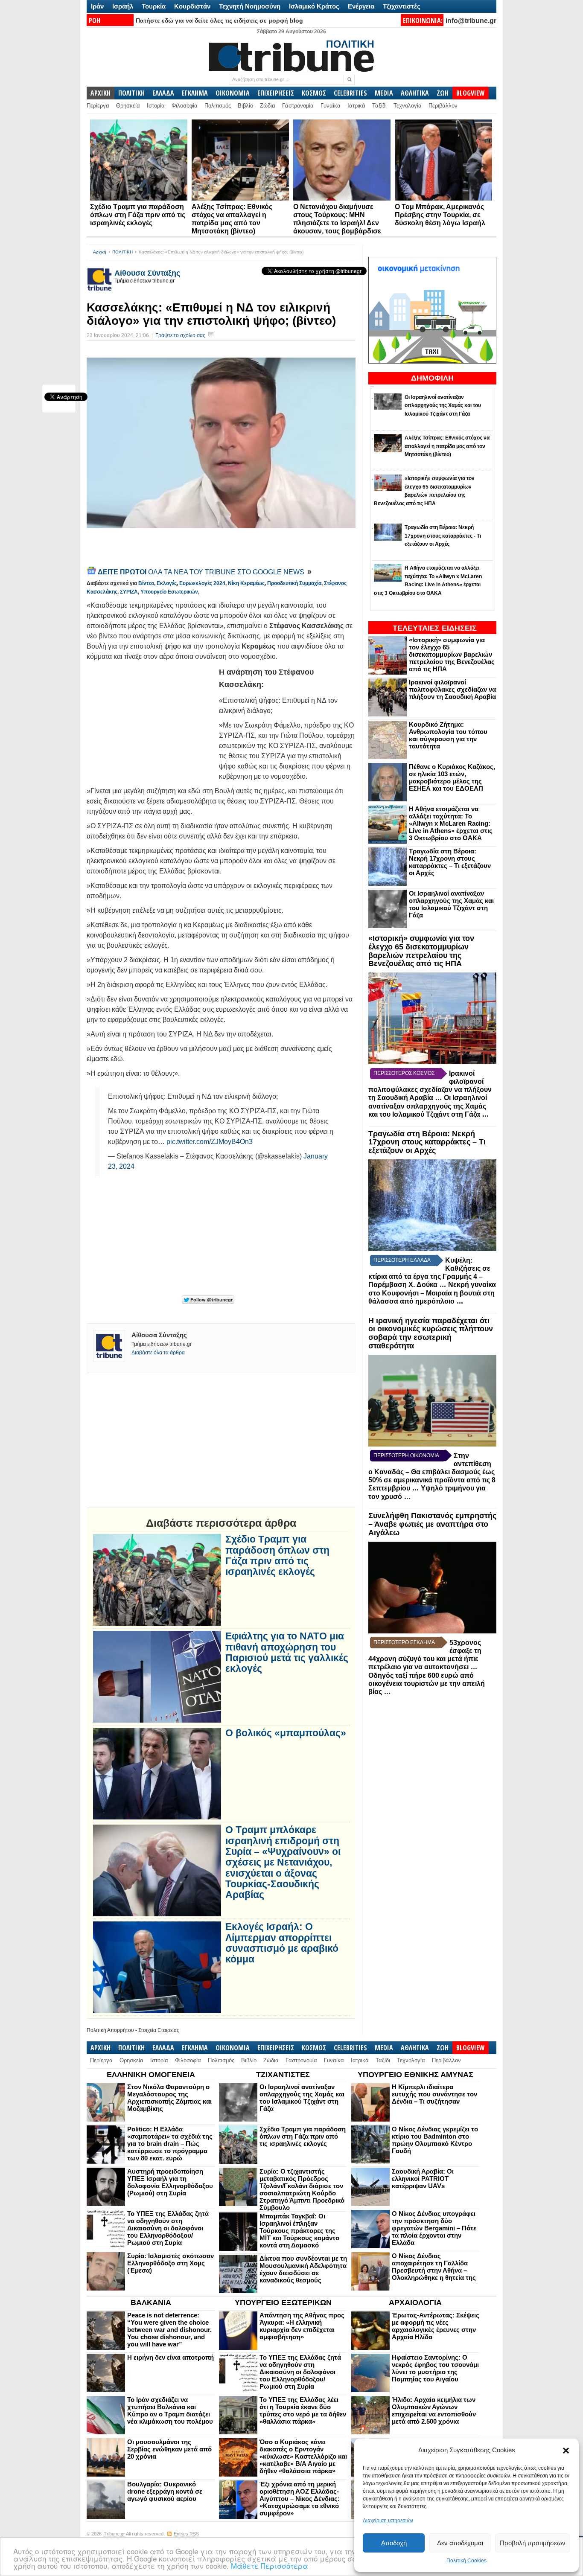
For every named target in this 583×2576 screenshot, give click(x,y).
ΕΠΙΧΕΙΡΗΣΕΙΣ (276, 93)
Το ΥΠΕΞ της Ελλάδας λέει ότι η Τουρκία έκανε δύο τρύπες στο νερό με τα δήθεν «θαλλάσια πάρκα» (303, 2410)
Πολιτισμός (218, 106)
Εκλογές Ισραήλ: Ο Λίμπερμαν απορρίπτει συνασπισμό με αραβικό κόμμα (282, 1943)
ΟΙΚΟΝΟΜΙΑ (233, 93)
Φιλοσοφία (185, 106)
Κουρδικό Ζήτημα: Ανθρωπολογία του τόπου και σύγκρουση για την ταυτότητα (448, 735)
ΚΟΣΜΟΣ (314, 93)
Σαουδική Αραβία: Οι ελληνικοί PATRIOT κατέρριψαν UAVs (423, 2179)
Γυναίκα (331, 106)
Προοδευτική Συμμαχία (294, 583)
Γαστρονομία (298, 106)
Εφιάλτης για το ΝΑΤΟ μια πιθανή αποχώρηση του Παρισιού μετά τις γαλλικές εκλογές (287, 1652)
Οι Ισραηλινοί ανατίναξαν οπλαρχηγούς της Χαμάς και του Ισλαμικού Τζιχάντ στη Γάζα (451, 904)
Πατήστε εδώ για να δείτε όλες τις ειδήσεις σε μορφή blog (219, 20)
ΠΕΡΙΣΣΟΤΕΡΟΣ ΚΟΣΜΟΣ (404, 1073)
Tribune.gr (114, 2534)
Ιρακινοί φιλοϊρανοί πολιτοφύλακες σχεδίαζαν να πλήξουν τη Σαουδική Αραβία (452, 689)
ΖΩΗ (443, 93)
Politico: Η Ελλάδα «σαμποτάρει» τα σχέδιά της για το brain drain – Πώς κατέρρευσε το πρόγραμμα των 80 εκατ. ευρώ (170, 2144)
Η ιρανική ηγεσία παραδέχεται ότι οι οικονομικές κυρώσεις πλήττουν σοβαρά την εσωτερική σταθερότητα (431, 1333)
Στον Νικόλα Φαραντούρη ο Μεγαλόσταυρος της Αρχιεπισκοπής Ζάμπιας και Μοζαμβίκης (169, 2098)
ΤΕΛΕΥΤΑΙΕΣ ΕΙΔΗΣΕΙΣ (435, 628)
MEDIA (384, 93)
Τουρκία (154, 6)
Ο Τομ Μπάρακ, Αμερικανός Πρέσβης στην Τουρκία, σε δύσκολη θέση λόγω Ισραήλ (440, 215)
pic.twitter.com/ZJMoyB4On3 (210, 1142)
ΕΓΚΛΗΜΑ (195, 93)
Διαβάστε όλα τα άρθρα (158, 1353)
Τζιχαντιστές (402, 6)
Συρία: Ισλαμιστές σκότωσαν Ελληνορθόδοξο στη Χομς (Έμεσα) (171, 2263)
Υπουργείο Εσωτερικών (169, 592)
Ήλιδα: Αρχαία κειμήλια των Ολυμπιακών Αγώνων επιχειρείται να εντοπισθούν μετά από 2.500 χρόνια (434, 2410)
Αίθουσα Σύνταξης (147, 273)
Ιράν (97, 6)
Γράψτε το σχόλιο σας (180, 335)
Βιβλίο (245, 106)
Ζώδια (268, 106)
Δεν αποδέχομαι (460, 2543)
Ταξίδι (379, 106)
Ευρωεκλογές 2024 (202, 583)
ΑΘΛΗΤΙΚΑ (415, 93)
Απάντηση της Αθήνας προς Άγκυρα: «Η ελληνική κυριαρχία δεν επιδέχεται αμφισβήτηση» (302, 2326)
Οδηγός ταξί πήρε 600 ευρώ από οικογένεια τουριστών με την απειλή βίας (427, 1684)
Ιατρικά (356, 106)
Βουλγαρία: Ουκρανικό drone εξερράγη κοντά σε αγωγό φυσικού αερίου (165, 2491)
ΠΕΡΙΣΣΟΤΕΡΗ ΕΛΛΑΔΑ (402, 1260)
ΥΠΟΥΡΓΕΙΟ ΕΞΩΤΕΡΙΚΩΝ (283, 2302)
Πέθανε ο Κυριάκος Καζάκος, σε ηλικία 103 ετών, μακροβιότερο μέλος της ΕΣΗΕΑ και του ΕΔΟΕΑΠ (452, 777)
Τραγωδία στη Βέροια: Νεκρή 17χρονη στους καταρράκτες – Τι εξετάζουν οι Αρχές (450, 862)
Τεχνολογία (408, 106)
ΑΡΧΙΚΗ (101, 93)
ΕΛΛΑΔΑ (163, 93)
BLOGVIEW (471, 93)
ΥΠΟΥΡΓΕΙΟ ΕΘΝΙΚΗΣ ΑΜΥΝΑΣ (415, 2075)
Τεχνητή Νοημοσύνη (250, 6)
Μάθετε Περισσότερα (270, 2566)
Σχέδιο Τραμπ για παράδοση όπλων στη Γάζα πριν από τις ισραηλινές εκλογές (138, 215)
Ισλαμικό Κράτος (314, 6)
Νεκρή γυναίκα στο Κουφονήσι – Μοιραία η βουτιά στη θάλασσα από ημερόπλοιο (432, 1293)
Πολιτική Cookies (466, 2561)
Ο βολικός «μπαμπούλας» (286, 1733)
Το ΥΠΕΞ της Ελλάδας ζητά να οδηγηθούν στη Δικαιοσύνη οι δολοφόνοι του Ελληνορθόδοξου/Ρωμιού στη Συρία (168, 2228)
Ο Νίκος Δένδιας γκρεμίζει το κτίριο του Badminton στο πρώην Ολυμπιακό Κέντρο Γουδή (435, 2140)
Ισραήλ (123, 6)
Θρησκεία (128, 106)
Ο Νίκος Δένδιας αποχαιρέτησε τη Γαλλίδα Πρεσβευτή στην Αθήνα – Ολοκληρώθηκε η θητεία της (434, 2267)
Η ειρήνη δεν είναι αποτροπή (171, 2357)
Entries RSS (186, 2534)
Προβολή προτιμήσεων (533, 2543)
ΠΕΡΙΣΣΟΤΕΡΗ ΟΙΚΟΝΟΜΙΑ (406, 1455)
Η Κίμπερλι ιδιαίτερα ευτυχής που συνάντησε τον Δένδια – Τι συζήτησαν (434, 2094)
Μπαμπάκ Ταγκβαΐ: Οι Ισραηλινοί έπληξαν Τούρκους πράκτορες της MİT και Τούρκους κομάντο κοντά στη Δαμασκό (299, 2231)
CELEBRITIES (350, 93)
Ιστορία (156, 106)
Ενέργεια (361, 6)
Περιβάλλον (443, 106)
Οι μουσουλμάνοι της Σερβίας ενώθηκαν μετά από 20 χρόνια (169, 2449)
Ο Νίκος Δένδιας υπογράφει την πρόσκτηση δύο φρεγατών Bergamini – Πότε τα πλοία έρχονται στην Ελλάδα (434, 2228)
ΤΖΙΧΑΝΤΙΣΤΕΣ (283, 2075)
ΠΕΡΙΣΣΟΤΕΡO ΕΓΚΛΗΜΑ (404, 1642)
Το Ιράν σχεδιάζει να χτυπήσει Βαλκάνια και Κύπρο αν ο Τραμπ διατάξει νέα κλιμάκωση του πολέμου (170, 2410)
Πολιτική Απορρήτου (110, 2030)
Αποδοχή (394, 2543)
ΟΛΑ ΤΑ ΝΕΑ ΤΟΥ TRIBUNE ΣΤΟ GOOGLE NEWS (202, 572)
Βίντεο (146, 583)
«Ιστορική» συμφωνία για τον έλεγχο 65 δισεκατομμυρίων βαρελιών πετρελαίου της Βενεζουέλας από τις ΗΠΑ (452, 654)
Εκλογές (167, 583)
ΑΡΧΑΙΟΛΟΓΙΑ (415, 2302)
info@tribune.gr (471, 21)
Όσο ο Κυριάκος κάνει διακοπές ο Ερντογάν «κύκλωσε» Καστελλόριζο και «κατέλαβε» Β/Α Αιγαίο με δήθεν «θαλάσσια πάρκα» (303, 2456)
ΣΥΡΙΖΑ (129, 592)
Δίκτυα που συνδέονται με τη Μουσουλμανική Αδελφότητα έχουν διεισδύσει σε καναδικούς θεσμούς (303, 2269)
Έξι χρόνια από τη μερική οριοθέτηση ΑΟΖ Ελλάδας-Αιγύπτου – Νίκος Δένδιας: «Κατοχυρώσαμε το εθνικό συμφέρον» (300, 2499)
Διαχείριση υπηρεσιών (388, 2521)
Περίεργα (98, 106)
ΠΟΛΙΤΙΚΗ (131, 93)
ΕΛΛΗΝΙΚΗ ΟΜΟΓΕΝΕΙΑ (151, 2075)
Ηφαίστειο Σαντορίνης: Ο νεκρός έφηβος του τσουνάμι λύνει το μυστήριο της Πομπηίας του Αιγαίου (435, 2368)
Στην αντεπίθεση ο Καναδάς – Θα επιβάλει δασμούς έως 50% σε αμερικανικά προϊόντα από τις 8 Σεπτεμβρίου (432, 1472)
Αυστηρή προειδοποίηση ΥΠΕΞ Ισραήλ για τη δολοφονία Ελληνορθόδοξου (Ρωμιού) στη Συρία (170, 2182)
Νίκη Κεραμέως (246, 583)
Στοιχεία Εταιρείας (159, 2030)
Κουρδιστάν (192, 6)
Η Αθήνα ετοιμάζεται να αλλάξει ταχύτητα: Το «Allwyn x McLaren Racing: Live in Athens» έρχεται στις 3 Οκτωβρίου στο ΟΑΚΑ (451, 823)
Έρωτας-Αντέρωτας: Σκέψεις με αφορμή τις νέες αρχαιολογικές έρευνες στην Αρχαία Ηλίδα (436, 2326)
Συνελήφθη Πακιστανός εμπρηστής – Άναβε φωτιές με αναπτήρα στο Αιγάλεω (432, 1524)
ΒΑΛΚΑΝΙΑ (151, 2302)
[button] (566, 2451)
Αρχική (100, 252)
